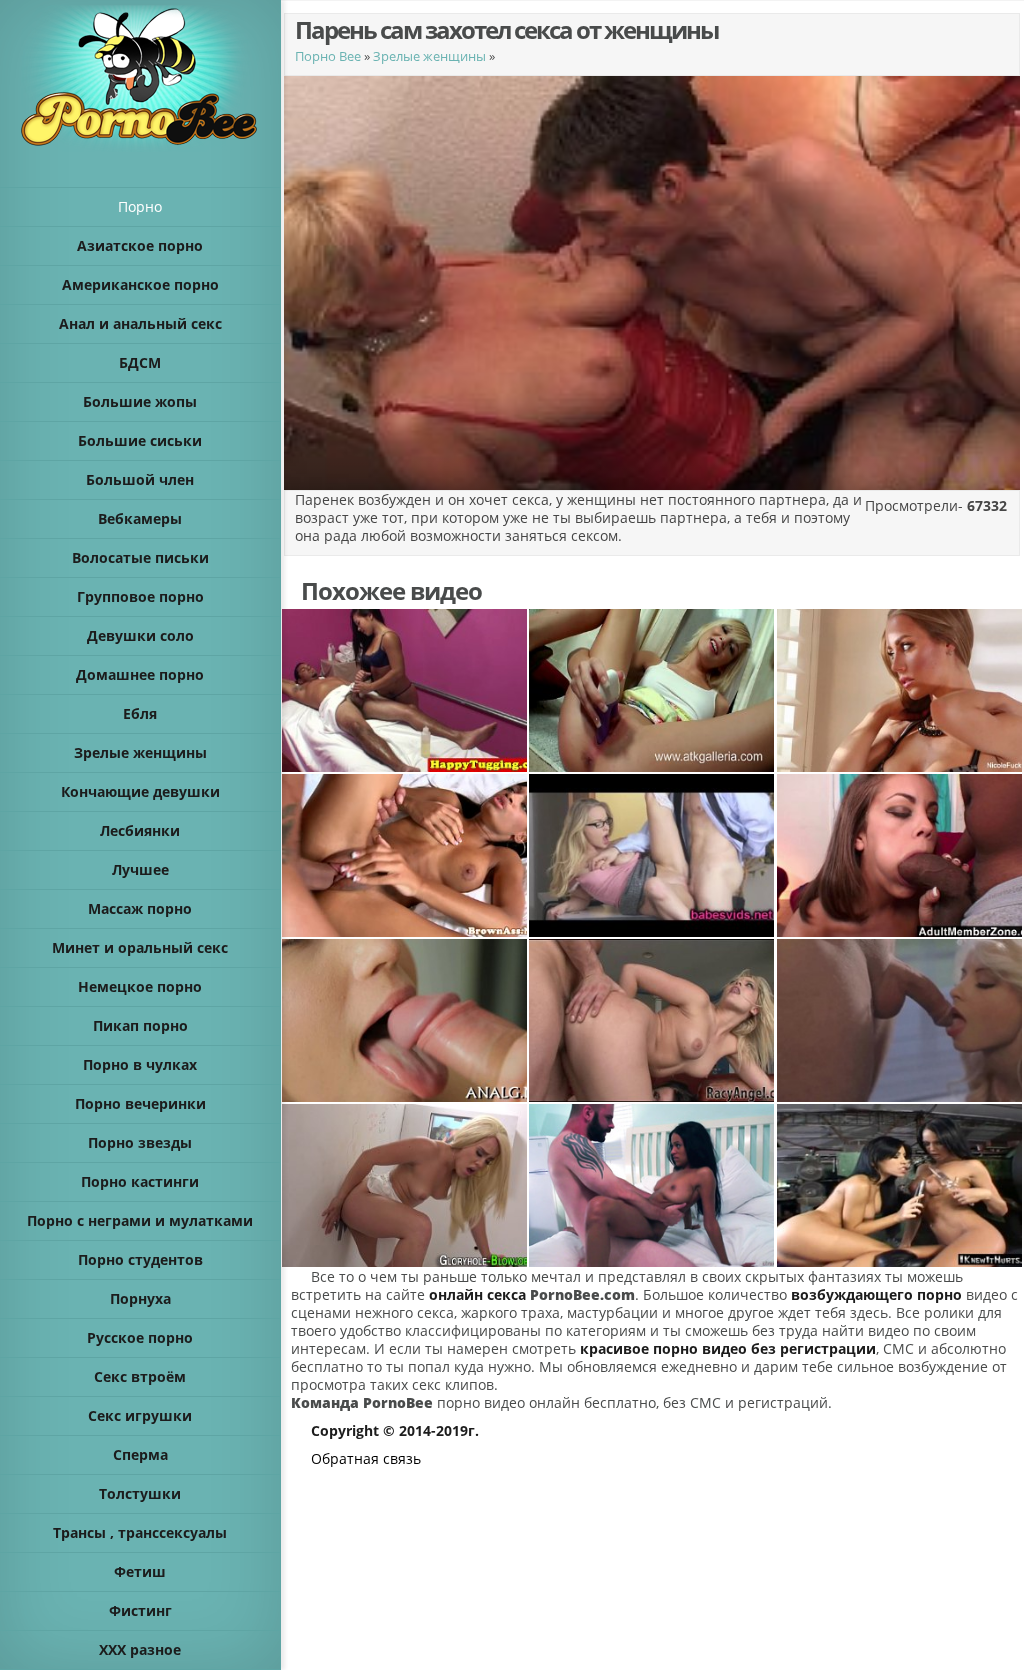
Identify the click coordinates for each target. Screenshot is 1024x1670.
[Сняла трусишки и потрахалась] (404, 690)
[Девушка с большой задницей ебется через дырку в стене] (404, 1185)
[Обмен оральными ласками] (404, 1020)
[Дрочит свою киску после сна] (651, 690)
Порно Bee (328, 56)
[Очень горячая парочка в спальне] (651, 1185)
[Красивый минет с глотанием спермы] (899, 1020)
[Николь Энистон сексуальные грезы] (899, 690)
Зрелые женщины (429, 56)
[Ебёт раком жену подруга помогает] (651, 1020)
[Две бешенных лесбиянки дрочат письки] (899, 1185)
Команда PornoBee (362, 1402)
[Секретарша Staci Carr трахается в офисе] (651, 855)
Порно (140, 206)
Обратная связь (366, 1458)
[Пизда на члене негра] (899, 855)
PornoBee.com (582, 1294)
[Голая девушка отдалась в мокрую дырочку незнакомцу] (404, 855)
